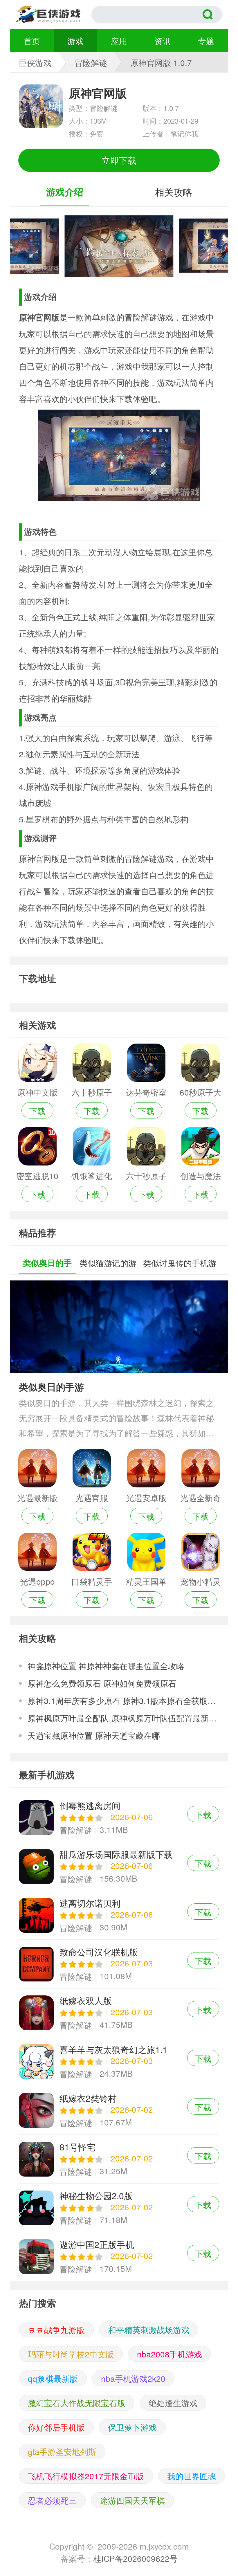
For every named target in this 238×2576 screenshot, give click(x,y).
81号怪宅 (119, 2159)
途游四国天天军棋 (132, 2500)
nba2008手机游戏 (170, 2354)
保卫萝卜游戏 (132, 2427)
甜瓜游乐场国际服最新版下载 (119, 1866)
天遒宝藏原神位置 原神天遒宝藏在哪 (94, 1735)
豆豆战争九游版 (56, 2330)
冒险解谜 (91, 62)
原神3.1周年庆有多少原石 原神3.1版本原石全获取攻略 (123, 1700)
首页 (32, 41)
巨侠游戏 (35, 62)
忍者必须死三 (52, 2500)
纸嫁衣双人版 (119, 2013)
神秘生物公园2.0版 (119, 2208)
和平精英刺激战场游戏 (149, 2330)
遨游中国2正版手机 (119, 2257)
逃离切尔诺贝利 (119, 1915)
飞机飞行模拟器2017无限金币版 (86, 2476)
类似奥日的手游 (51, 1387)
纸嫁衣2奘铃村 (119, 2110)
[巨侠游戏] (54, 15)
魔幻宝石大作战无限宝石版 (77, 2403)
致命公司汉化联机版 (119, 1964)
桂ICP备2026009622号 (135, 2558)
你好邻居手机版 (56, 2427)
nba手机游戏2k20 (133, 2378)
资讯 (163, 41)
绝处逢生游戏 (173, 2403)
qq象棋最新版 (53, 2378)
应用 (119, 41)
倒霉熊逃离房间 (119, 1818)
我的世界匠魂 (192, 2476)
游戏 (75, 41)
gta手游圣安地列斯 (62, 2451)
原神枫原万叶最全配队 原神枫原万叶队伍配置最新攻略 (123, 1718)
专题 (206, 41)
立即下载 (119, 160)
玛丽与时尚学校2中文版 (71, 2354)
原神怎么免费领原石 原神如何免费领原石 (102, 1683)
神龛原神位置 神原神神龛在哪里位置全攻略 (106, 1666)
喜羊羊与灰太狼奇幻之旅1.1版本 (119, 2061)
